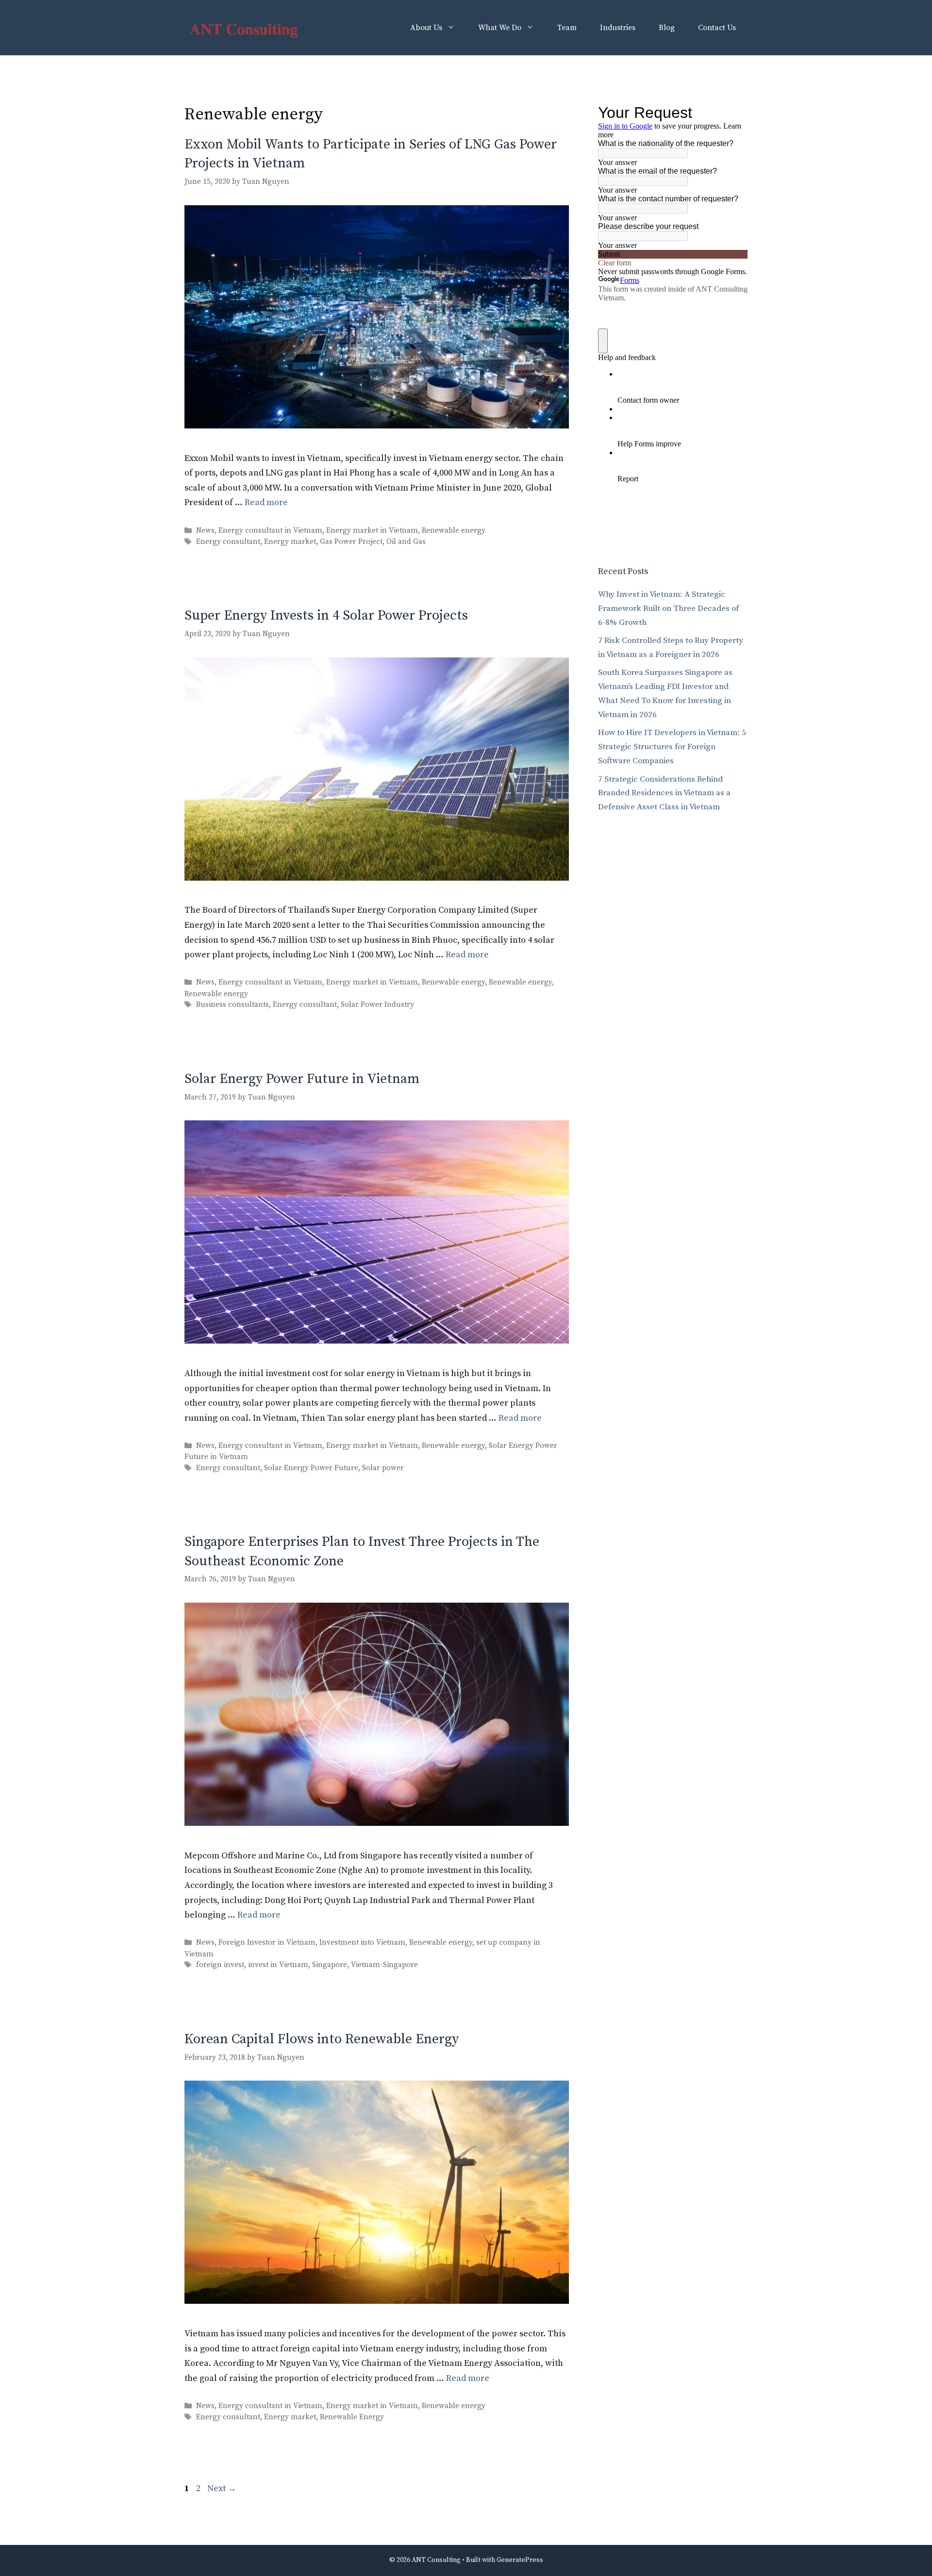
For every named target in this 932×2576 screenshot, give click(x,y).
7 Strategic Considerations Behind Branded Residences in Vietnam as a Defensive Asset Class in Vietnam (664, 793)
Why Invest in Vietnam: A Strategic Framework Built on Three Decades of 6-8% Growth (668, 608)
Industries (618, 28)
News (205, 531)
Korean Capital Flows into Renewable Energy (322, 2039)
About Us (426, 28)
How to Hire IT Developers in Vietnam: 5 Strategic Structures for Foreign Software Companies (672, 747)
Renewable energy (454, 531)
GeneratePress (520, 2560)
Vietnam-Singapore (384, 1965)
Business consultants (233, 1005)
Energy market (290, 542)
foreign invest (220, 1965)
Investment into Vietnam (362, 1943)
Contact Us (717, 28)
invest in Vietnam (278, 1965)
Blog (667, 28)
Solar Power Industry (377, 1005)
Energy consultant (228, 542)
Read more (266, 502)
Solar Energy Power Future (311, 1468)
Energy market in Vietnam (372, 531)
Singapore (330, 1965)
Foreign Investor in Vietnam (267, 1943)
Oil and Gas (406, 542)
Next (222, 2488)
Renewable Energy (352, 2417)
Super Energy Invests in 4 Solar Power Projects (326, 615)
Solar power (383, 1468)
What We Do (500, 28)
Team (567, 28)
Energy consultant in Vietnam (270, 531)
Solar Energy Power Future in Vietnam (302, 1079)
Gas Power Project (351, 542)
